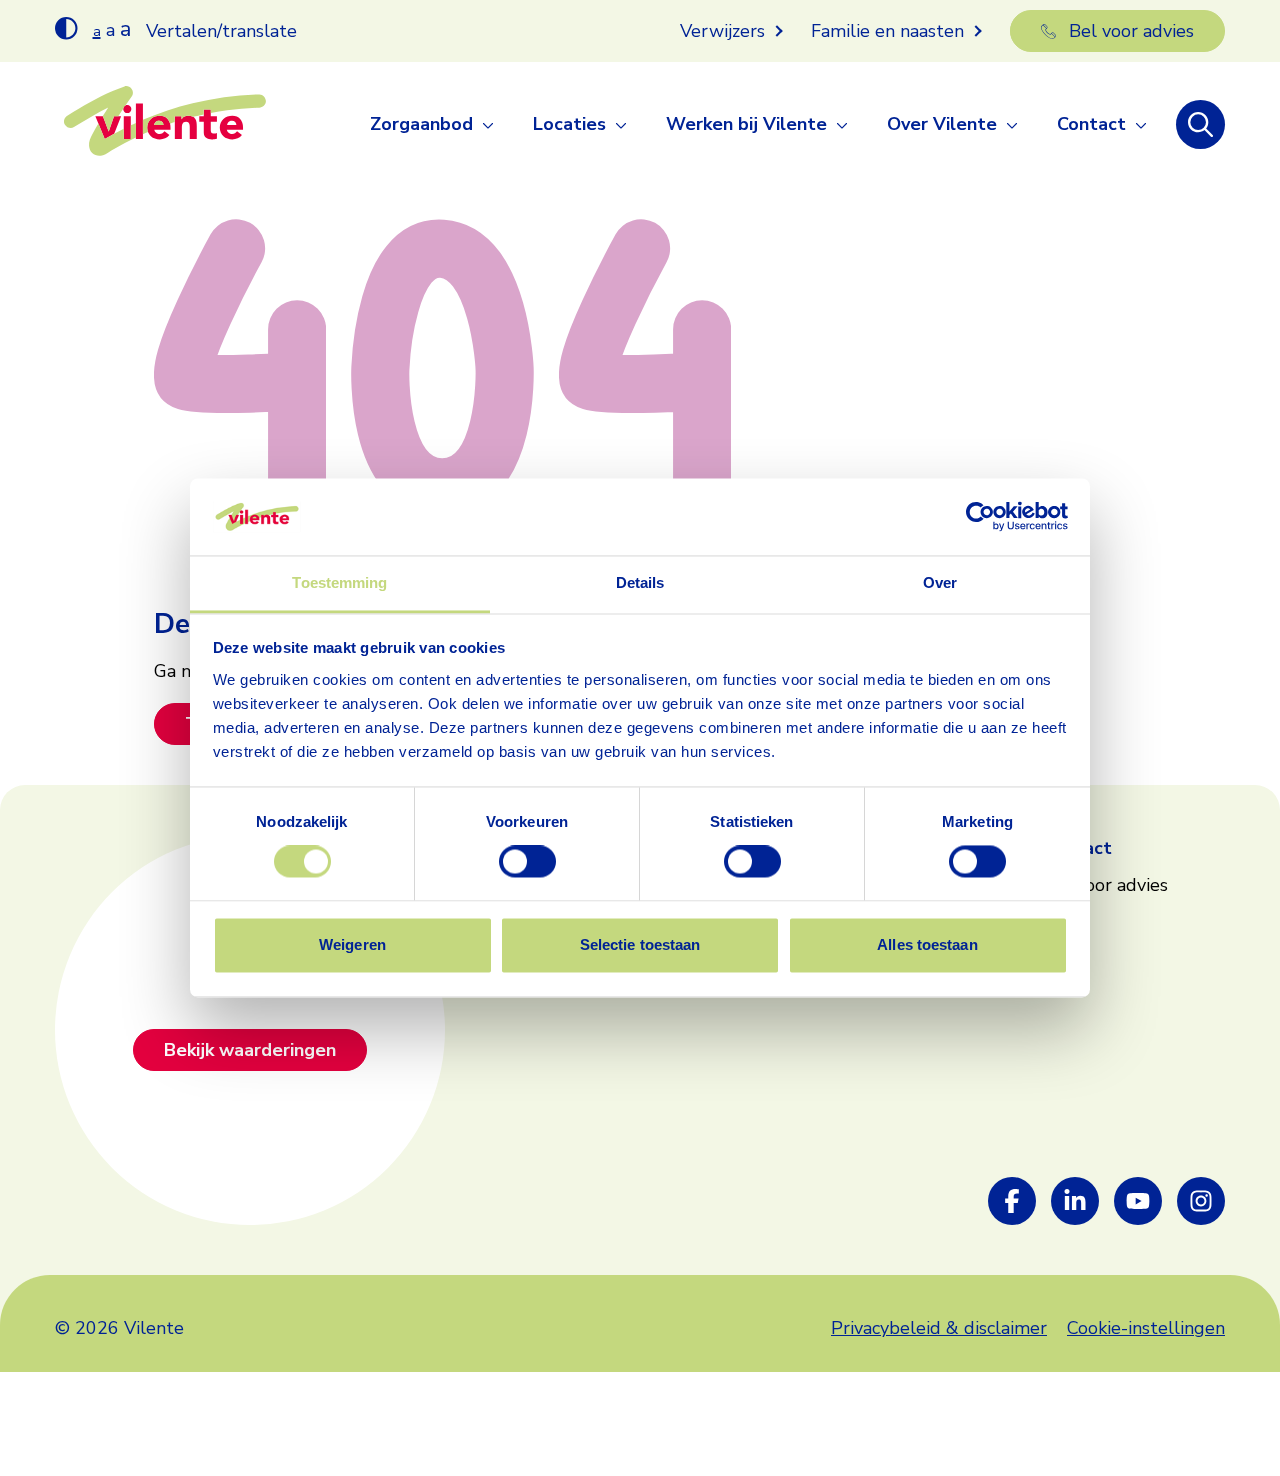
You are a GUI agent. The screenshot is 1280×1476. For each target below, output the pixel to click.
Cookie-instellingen (1146, 1328)
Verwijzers (722, 31)
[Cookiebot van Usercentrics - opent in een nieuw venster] (980, 517)
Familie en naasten (887, 31)
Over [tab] (940, 582)
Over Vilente (942, 124)
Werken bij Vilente (746, 124)
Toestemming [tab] (339, 582)
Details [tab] (640, 582)
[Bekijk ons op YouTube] (1138, 1201)
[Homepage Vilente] (165, 125)
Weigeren (352, 944)
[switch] (527, 862)
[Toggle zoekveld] (1200, 124)
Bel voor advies (1131, 31)
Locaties (569, 124)
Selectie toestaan (640, 944)
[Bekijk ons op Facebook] (1012, 1201)
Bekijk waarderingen (250, 1050)
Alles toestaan (927, 944)
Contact (1091, 124)
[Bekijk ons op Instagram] (1201, 1201)
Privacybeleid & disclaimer (939, 1328)
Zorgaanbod (421, 124)
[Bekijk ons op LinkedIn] (1075, 1201)
